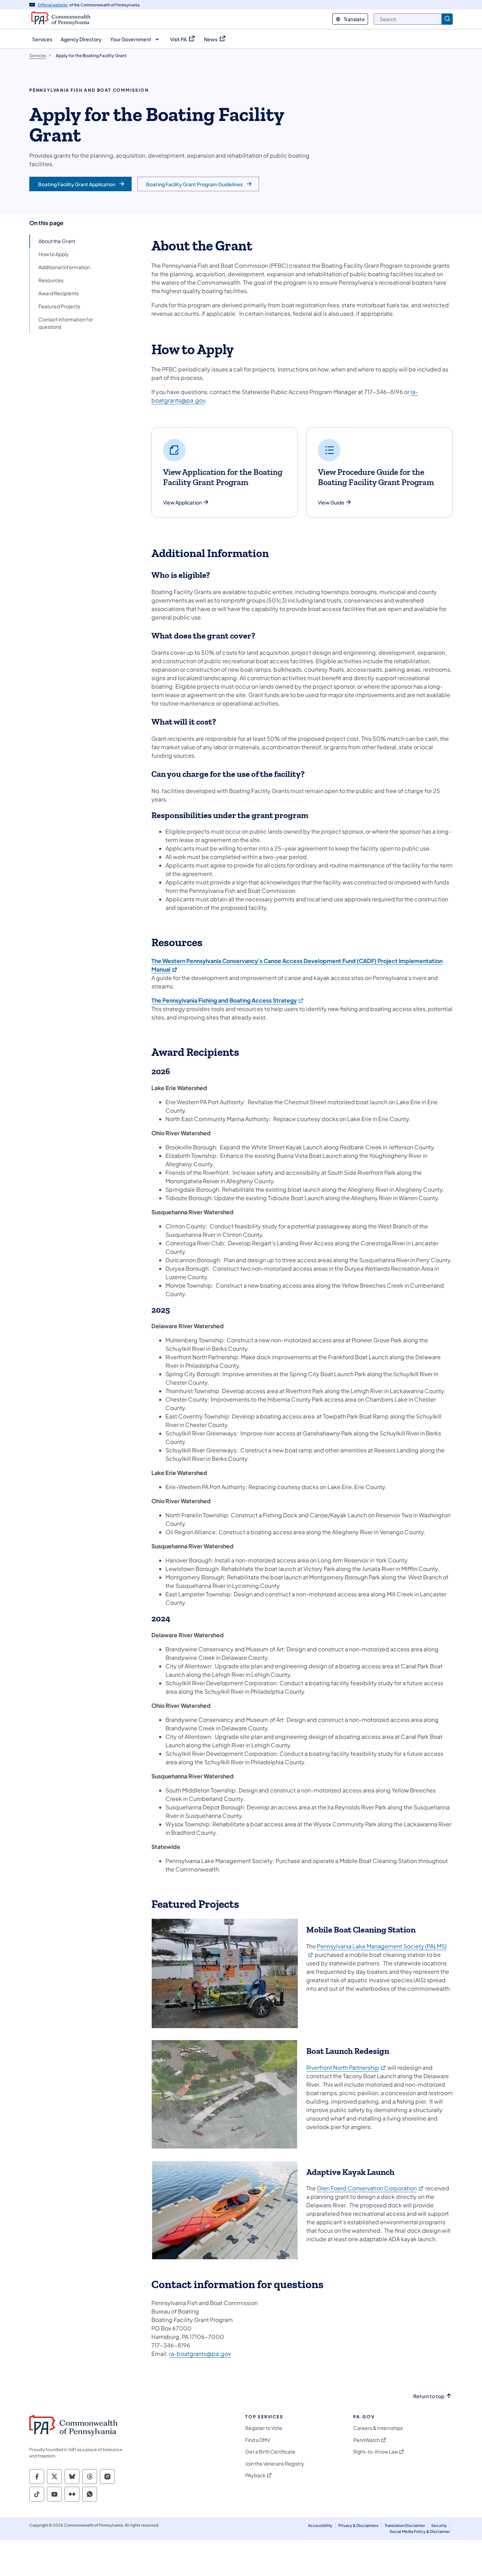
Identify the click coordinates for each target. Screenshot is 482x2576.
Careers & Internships (378, 2428)
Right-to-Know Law (376, 2452)
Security (439, 2525)
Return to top (429, 2396)
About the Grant (57, 241)
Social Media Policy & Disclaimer (420, 2531)
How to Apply (54, 254)
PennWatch (367, 2440)
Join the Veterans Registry (275, 2464)
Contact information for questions (66, 323)
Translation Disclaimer (405, 2525)
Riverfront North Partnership (346, 2067)
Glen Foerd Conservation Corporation (370, 2188)
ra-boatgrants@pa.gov (200, 2354)
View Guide (331, 503)
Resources (51, 280)
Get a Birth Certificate (270, 2452)
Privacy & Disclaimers (359, 2525)
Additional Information (64, 267)
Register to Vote (264, 2428)
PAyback (255, 2475)
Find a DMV (258, 2440)
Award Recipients (59, 293)
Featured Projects (59, 306)
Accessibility (320, 2525)
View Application (182, 503)
